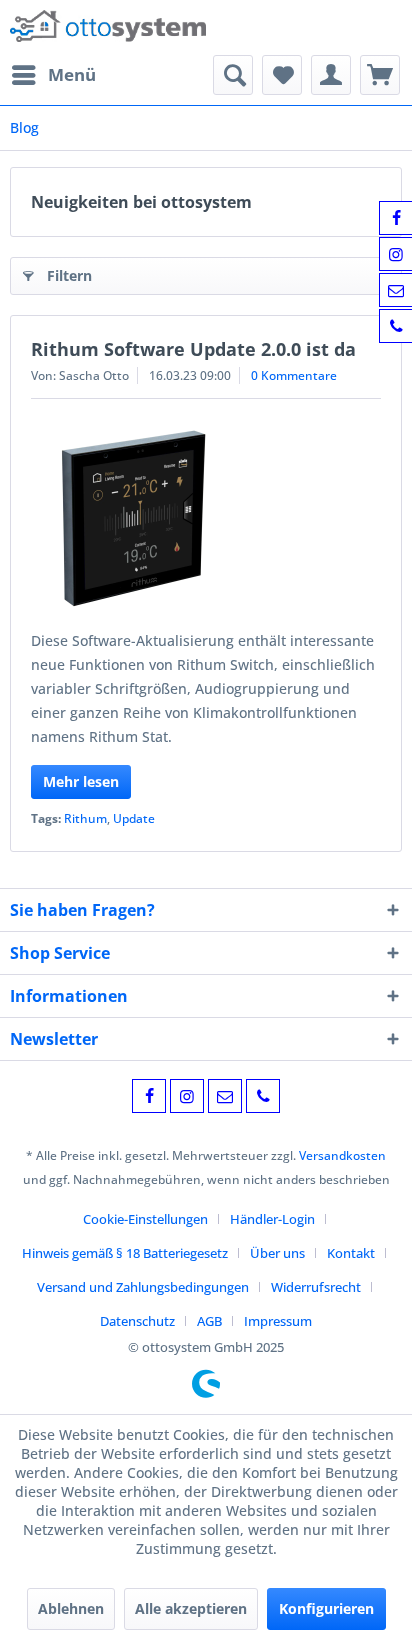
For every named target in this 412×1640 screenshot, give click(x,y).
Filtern (69, 275)
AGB (209, 1321)
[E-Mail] (225, 1096)
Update (134, 818)
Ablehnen (71, 1608)
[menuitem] (53, 75)
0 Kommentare (294, 375)
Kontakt (351, 1253)
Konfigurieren (326, 1608)
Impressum (278, 1321)
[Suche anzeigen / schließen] (233, 75)
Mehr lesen (81, 781)
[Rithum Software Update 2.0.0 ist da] (206, 519)
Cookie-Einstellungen (145, 1219)
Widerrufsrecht (316, 1287)
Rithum (85, 818)
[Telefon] (263, 1096)
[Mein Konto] (331, 75)
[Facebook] (149, 1096)
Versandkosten (342, 1155)
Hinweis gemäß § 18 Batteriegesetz (125, 1253)
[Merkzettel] (282, 75)
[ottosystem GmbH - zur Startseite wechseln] (108, 27)
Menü (72, 74)
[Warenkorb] (380, 75)
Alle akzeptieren (191, 1608)
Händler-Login (272, 1219)
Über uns (277, 1253)
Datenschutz (137, 1321)
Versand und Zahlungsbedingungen (143, 1287)
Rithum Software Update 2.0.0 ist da (193, 349)
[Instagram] (187, 1096)
